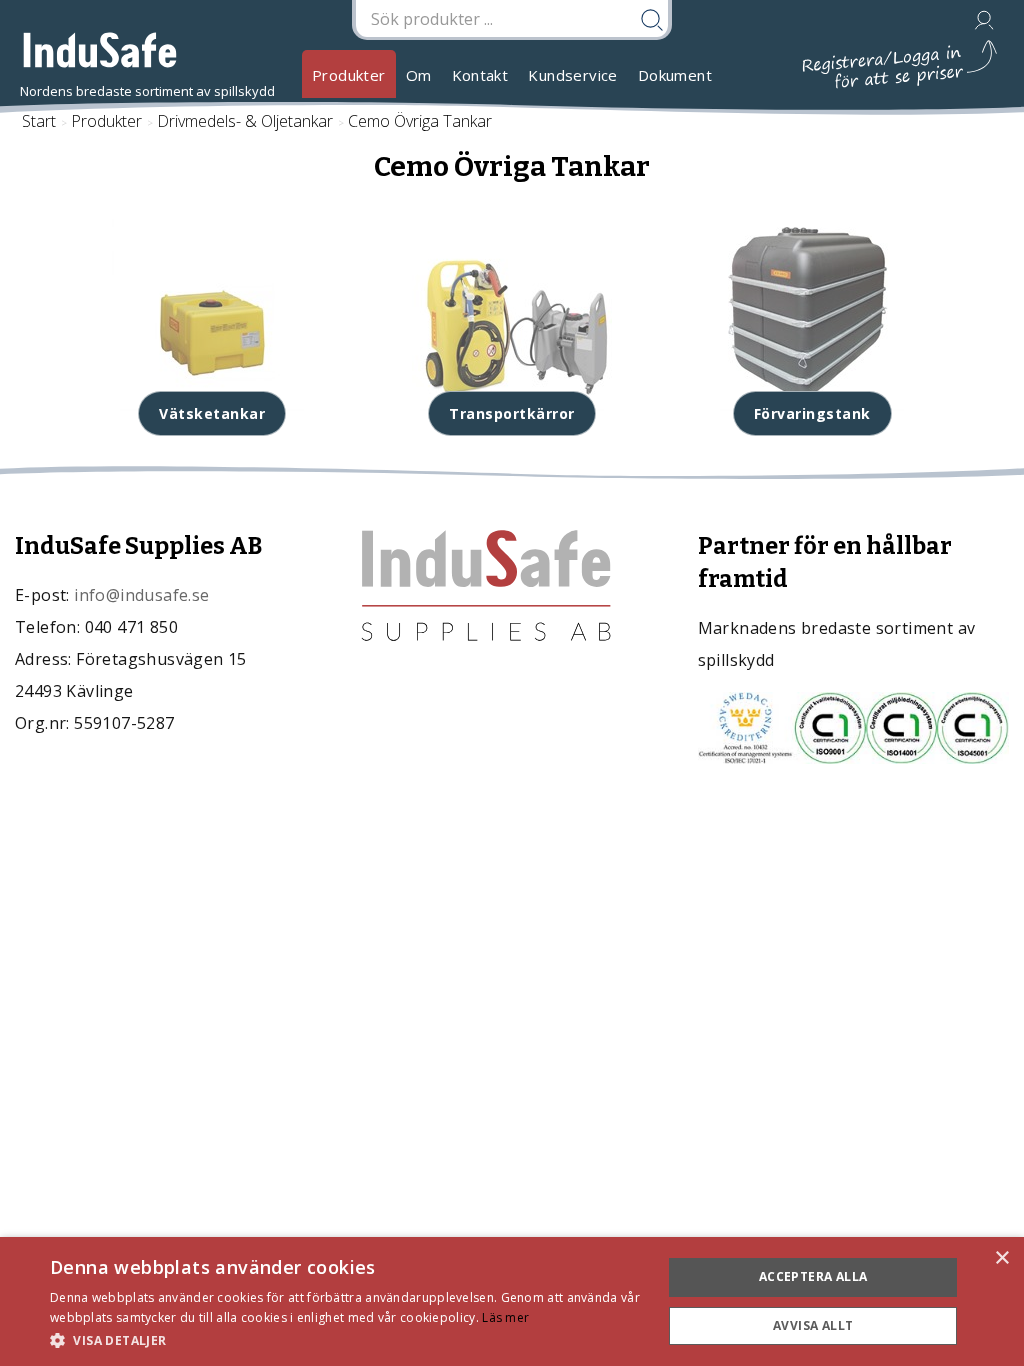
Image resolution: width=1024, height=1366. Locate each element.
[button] (347, 1339)
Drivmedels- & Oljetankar (245, 121)
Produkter (349, 75)
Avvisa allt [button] (813, 1325)
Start (39, 121)
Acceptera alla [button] (813, 1276)
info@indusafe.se (141, 595)
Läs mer (505, 1317)
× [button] (1001, 1258)
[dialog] (512, 1301)
